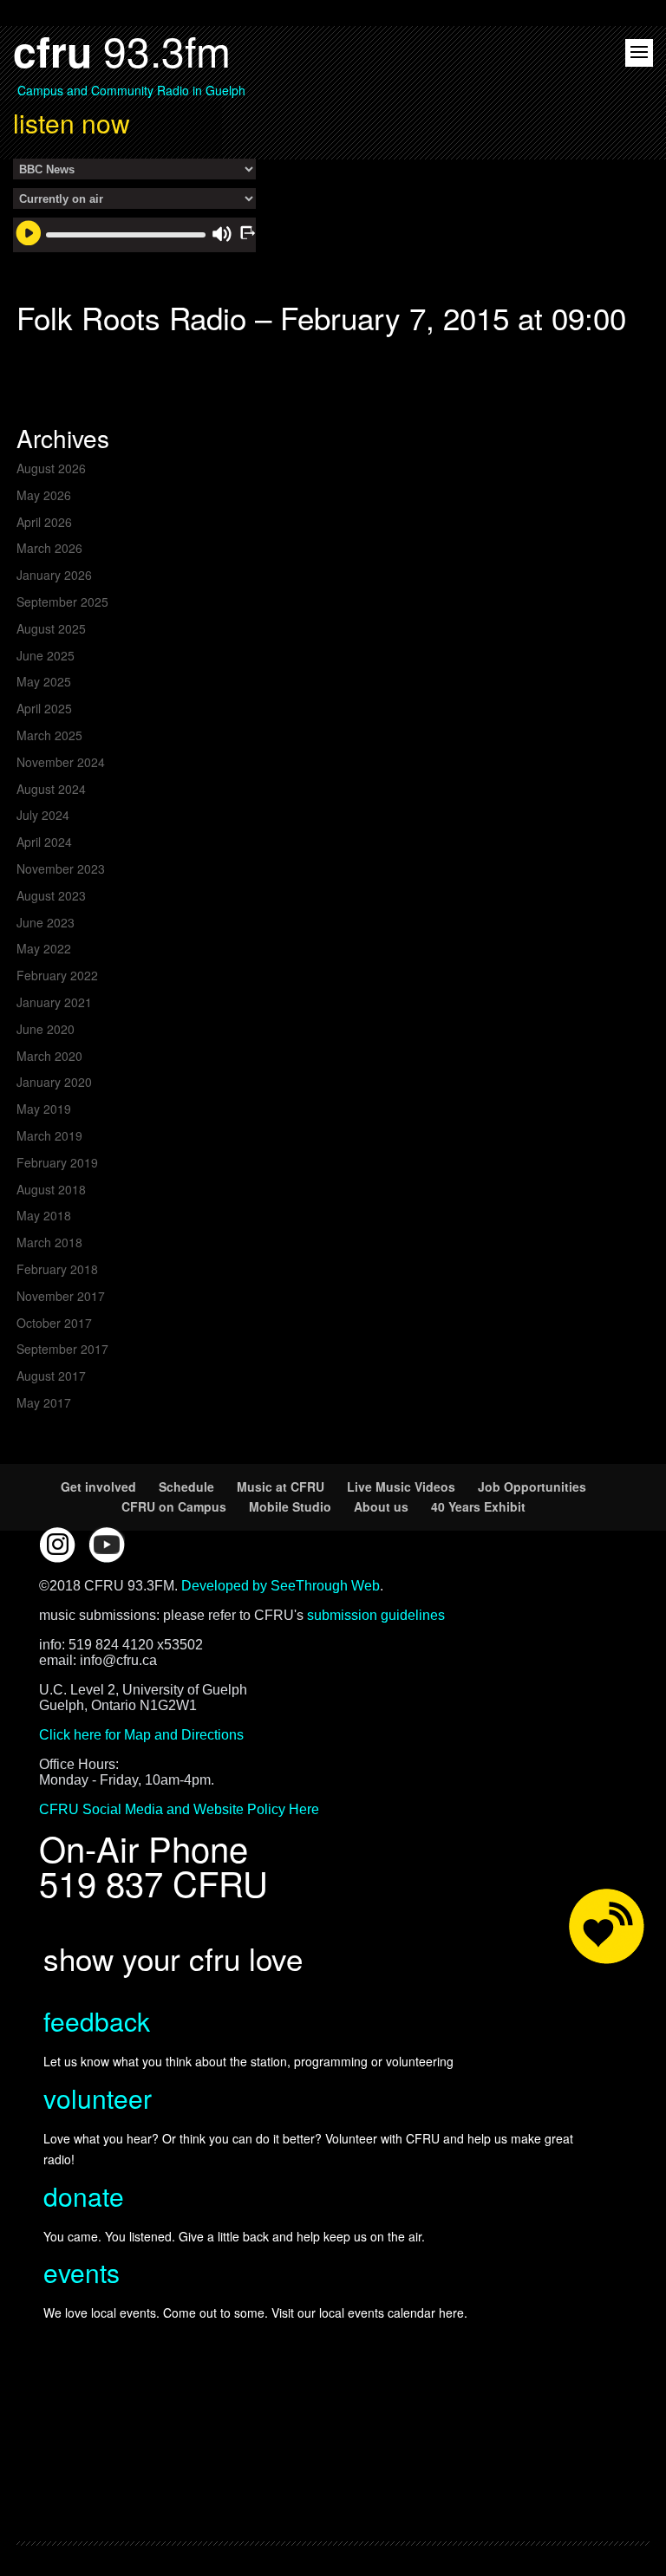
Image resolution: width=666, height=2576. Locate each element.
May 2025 (44, 681)
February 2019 (57, 1162)
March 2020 (49, 1056)
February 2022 (57, 975)
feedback (97, 2021)
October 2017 (54, 1323)
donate (84, 2196)
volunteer (98, 2098)
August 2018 (51, 1189)
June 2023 (46, 922)
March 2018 (49, 1242)
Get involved (98, 1486)
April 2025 (44, 708)
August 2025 (51, 628)
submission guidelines (376, 1615)
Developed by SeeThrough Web (281, 1586)
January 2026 (54, 575)
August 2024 (51, 789)
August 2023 (51, 895)
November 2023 (61, 868)
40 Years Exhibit (478, 1506)
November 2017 (61, 1296)
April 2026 (44, 522)
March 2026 (49, 548)
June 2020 (46, 1029)
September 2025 (62, 602)
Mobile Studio (290, 1506)
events (82, 2272)
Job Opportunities (532, 1486)
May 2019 (44, 1109)
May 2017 (44, 1402)
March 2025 (49, 735)
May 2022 (44, 948)
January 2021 (54, 1002)
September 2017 (62, 1349)
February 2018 (57, 1269)
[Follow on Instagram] (57, 1545)
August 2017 (51, 1376)
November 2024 (61, 762)
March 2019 (49, 1135)
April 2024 (44, 842)
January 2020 (54, 1082)
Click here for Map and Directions (141, 1735)
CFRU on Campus (174, 1506)
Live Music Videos (401, 1486)
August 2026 (51, 468)
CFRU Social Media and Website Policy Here (179, 1809)
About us (381, 1506)
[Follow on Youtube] (107, 1545)
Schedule (186, 1486)
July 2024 (43, 815)
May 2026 (44, 495)
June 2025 (46, 655)
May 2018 (44, 1215)
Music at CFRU (281, 1486)
